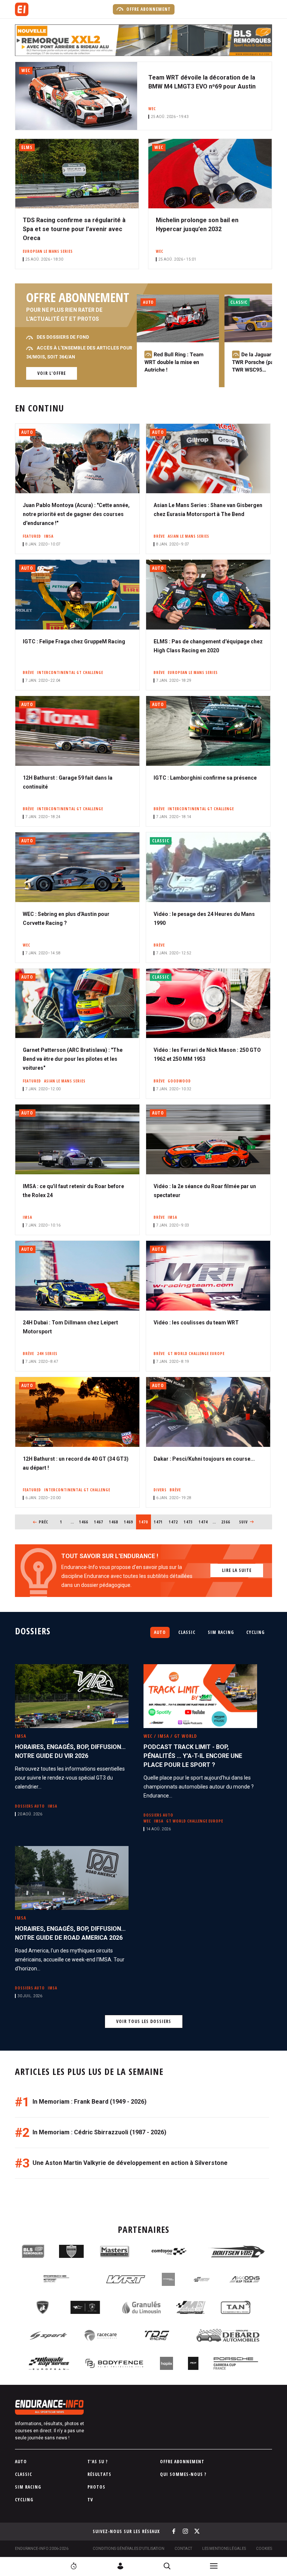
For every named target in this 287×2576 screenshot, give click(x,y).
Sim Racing (221, 1632)
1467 (99, 1522)
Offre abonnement (148, 9)
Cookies (264, 2549)
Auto (160, 1632)
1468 (114, 1522)
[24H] (74, 2566)
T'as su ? (98, 2462)
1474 (203, 1522)
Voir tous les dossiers (144, 2021)
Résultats (99, 2474)
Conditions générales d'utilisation (129, 2549)
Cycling (255, 1632)
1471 (159, 1522)
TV (90, 2500)
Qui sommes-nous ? (183, 2474)
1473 (189, 1522)
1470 (145, 1522)
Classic (187, 1632)
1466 (84, 1522)
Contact (183, 2549)
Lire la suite (237, 1570)
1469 (129, 1522)
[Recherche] (167, 2566)
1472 (174, 1522)
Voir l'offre (52, 373)
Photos (96, 2487)
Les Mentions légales (224, 2549)
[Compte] (120, 2566)
